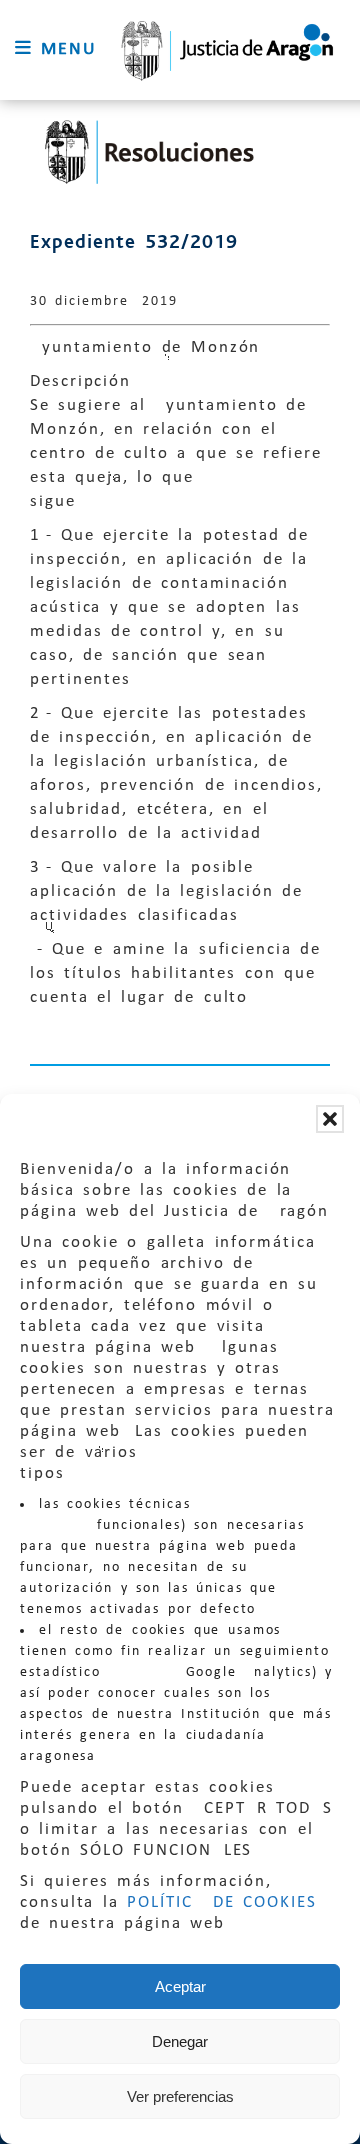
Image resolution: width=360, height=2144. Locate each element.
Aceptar (180, 1986)
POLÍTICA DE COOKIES (222, 1902)
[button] (330, 1119)
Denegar (180, 2041)
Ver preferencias (180, 2096)
